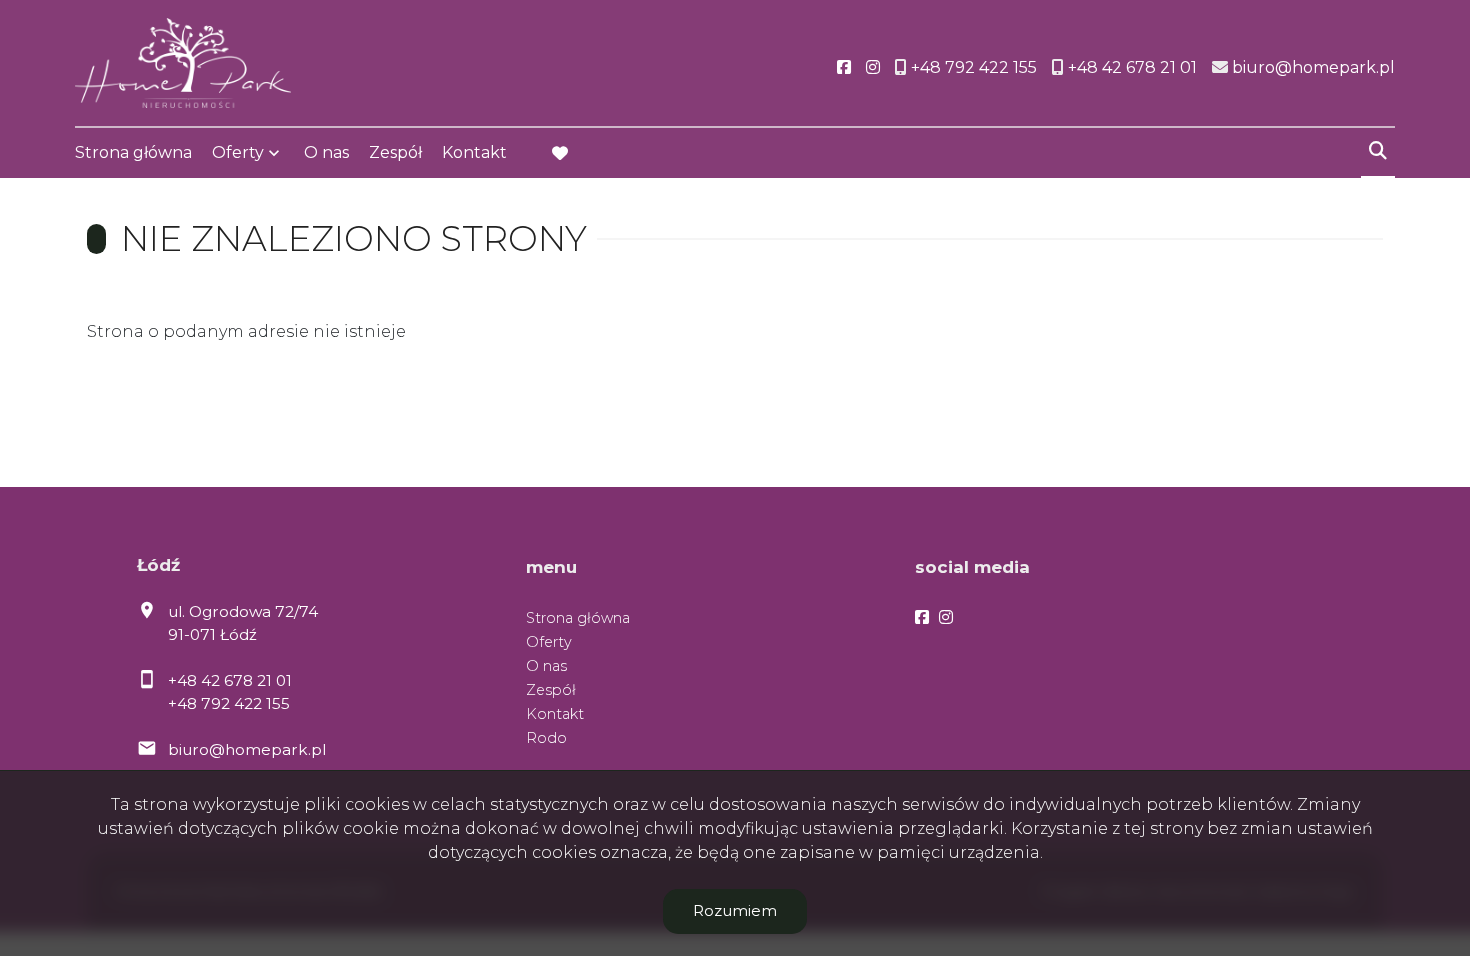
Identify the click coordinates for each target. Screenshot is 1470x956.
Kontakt (474, 152)
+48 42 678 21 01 (230, 680)
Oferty (238, 152)
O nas (326, 152)
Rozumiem (735, 910)
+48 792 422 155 (229, 703)
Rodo (546, 738)
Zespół (395, 152)
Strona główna (133, 152)
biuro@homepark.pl (247, 749)
